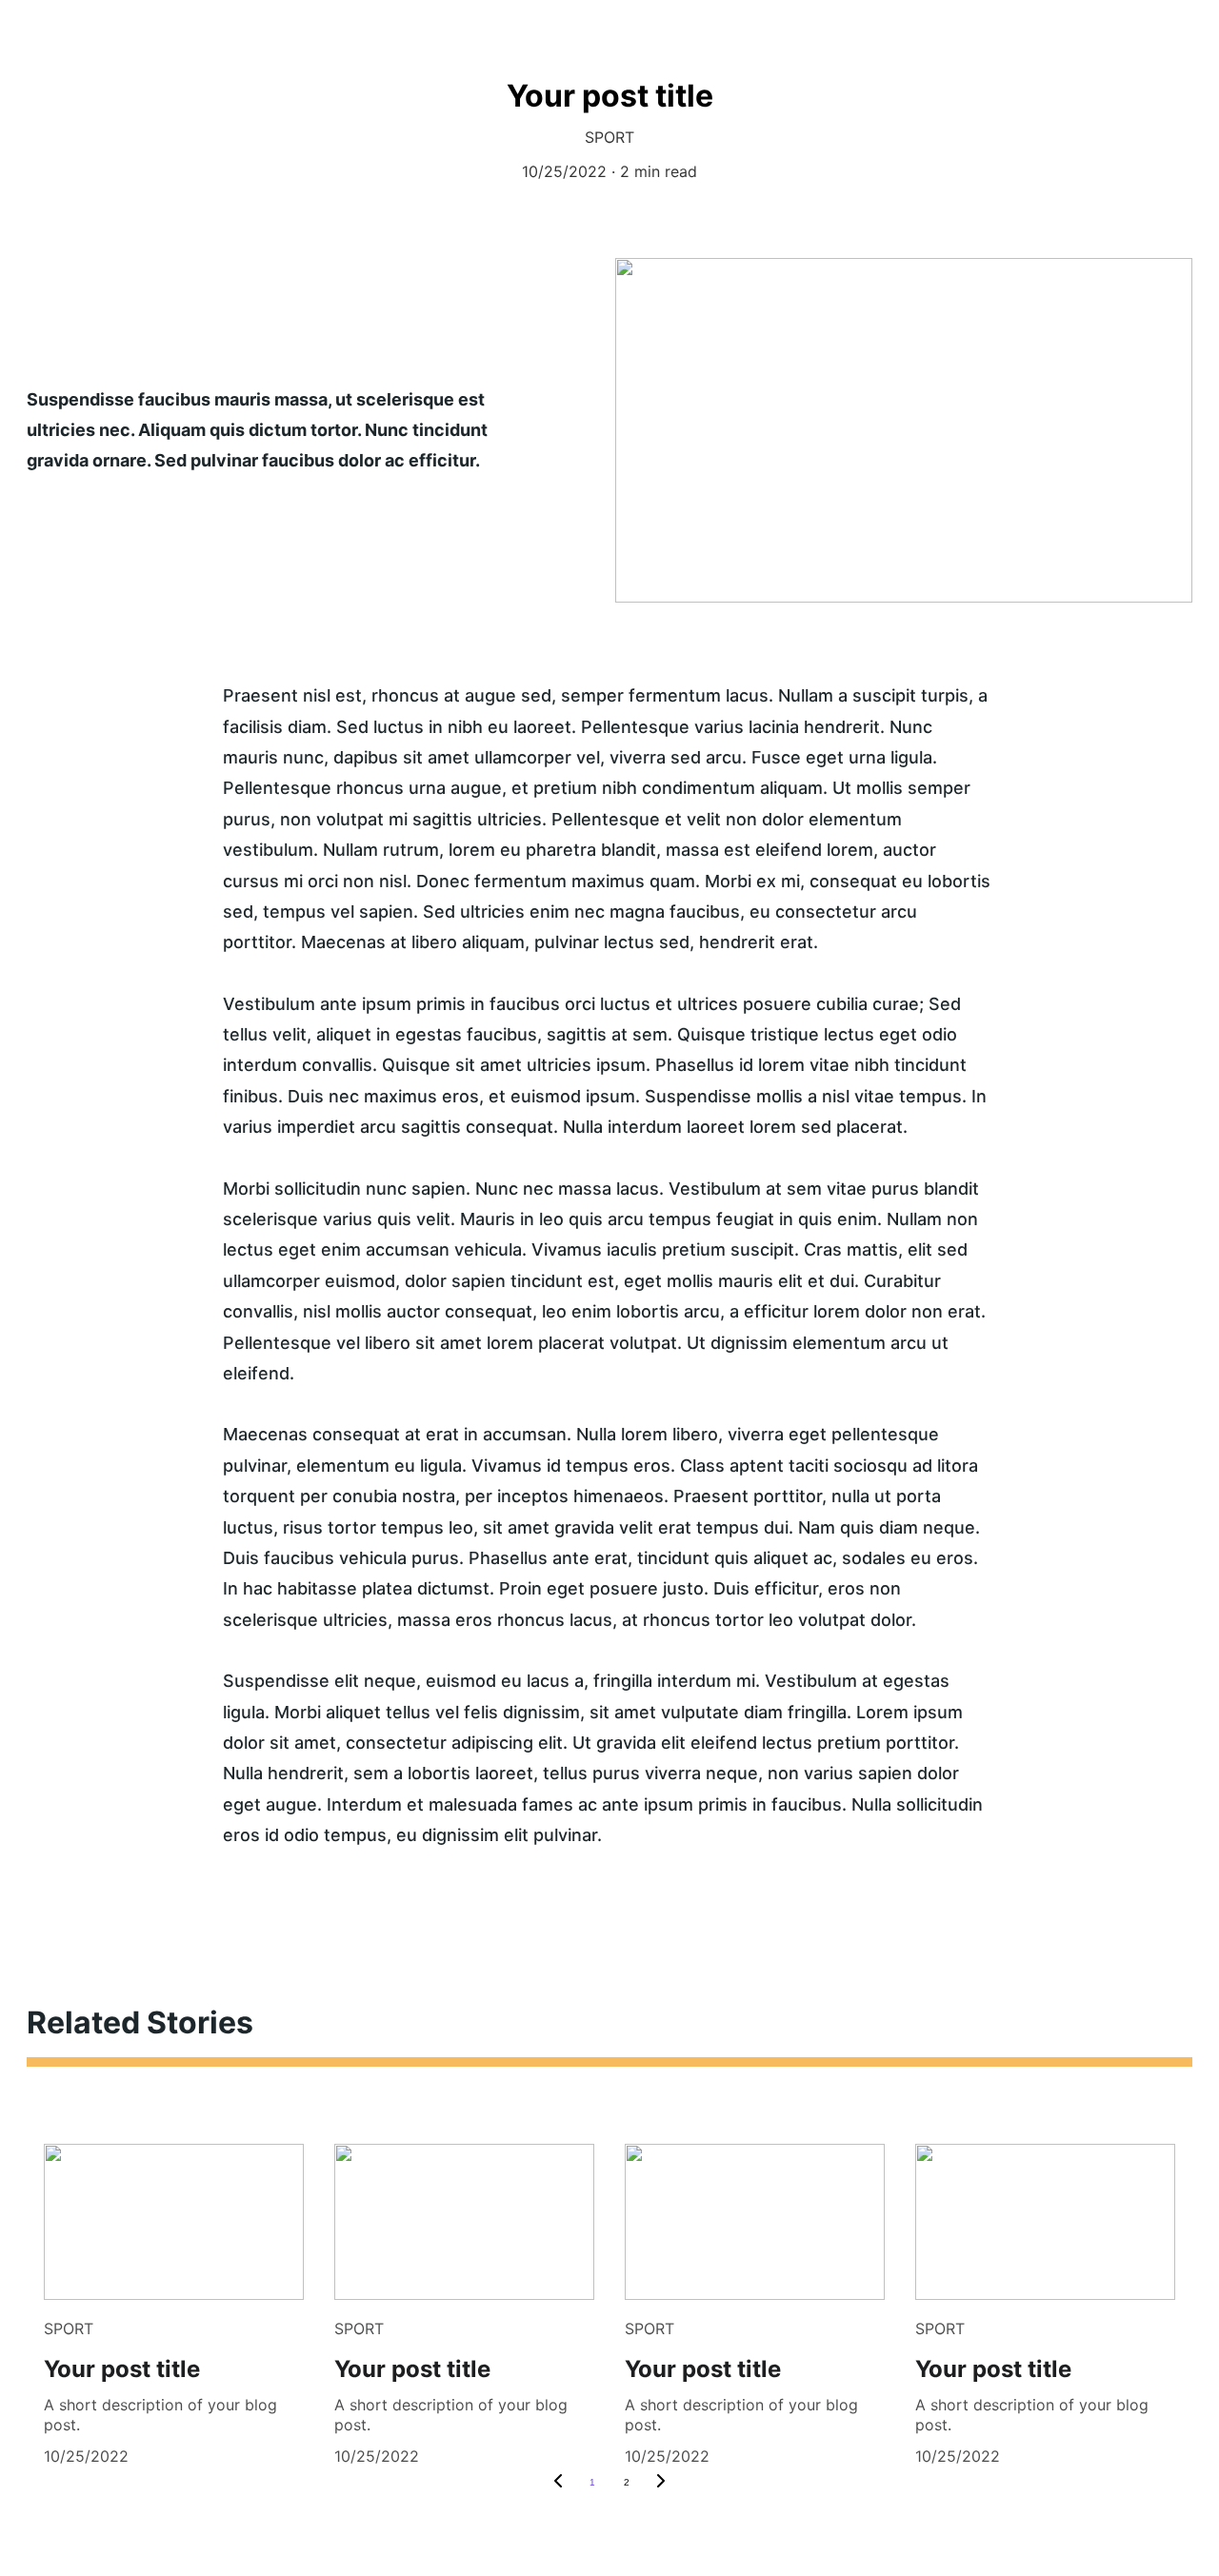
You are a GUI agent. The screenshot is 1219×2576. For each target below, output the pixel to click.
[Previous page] (558, 2483)
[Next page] (661, 2483)
